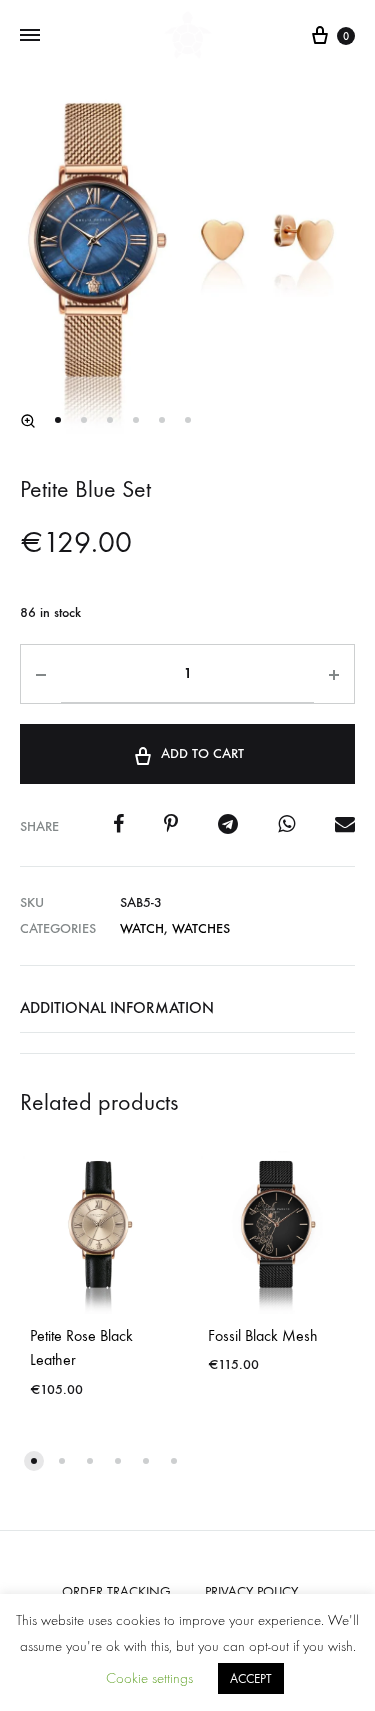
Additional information (117, 1007)
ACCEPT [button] (251, 1678)
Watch (142, 928)
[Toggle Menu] (30, 36)
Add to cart (202, 753)
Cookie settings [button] (149, 1678)
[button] (28, 421)
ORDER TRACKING (116, 1591)
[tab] (187, 1008)
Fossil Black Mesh (263, 1335)
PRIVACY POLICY (251, 1591)
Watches (201, 928)
